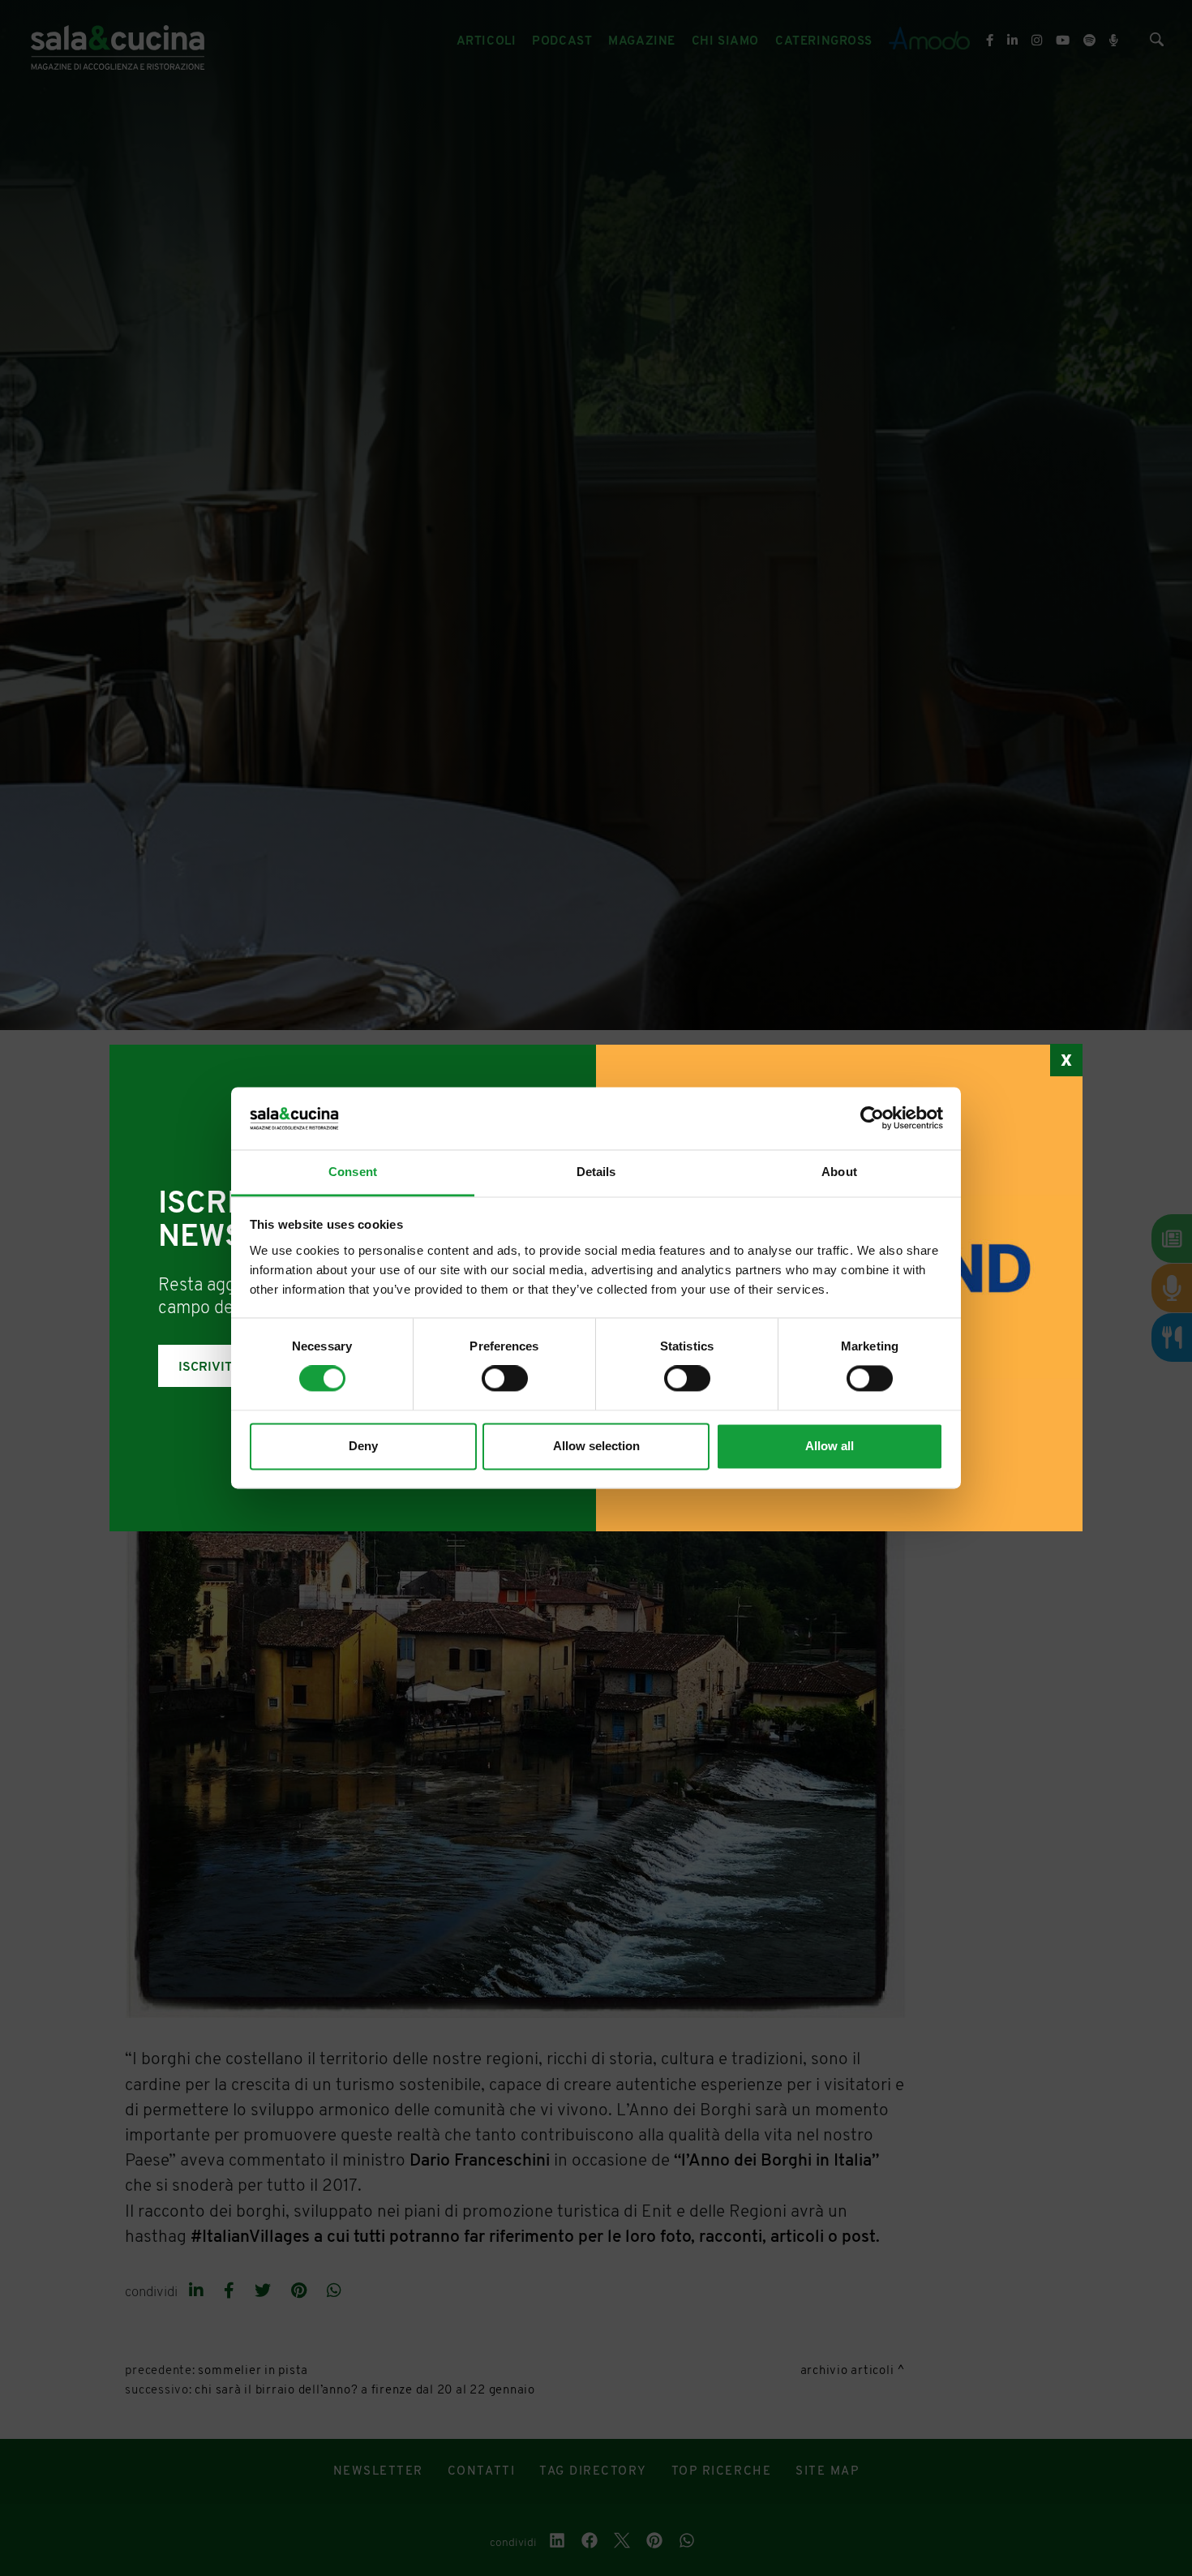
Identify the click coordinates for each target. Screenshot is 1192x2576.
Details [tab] (596, 1172)
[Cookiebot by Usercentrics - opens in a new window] (872, 1118)
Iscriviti (208, 1367)
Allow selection (596, 1446)
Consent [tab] (353, 1172)
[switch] (505, 1379)
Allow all (830, 1446)
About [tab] (839, 1172)
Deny (363, 1446)
